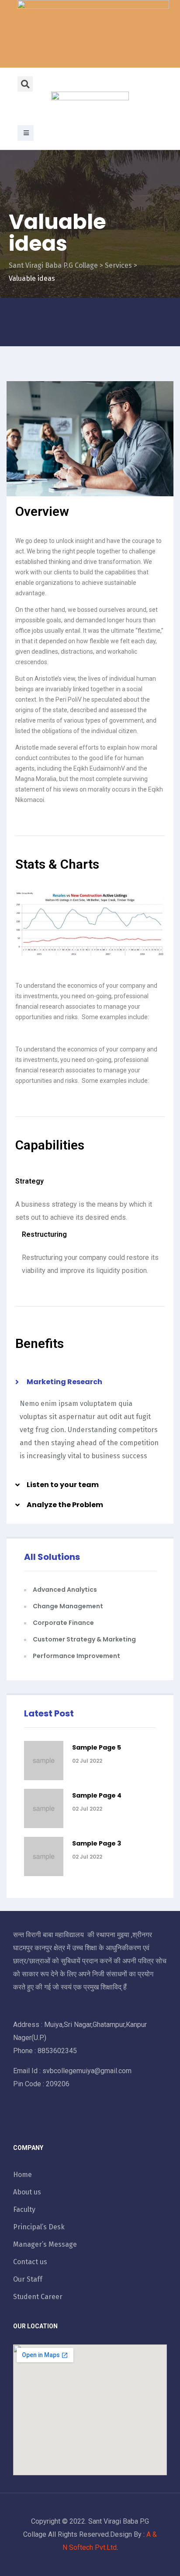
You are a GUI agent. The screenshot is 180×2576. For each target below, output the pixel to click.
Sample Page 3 (97, 1843)
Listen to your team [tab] (63, 1485)
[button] (26, 133)
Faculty (24, 2209)
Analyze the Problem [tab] (65, 1505)
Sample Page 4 (97, 1795)
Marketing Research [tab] (64, 1382)
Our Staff (28, 2279)
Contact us (30, 2262)
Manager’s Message (45, 2244)
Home (22, 2175)
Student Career (38, 2297)
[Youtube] (58, 2121)
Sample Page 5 (97, 1747)
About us (27, 2192)
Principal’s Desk (39, 2227)
